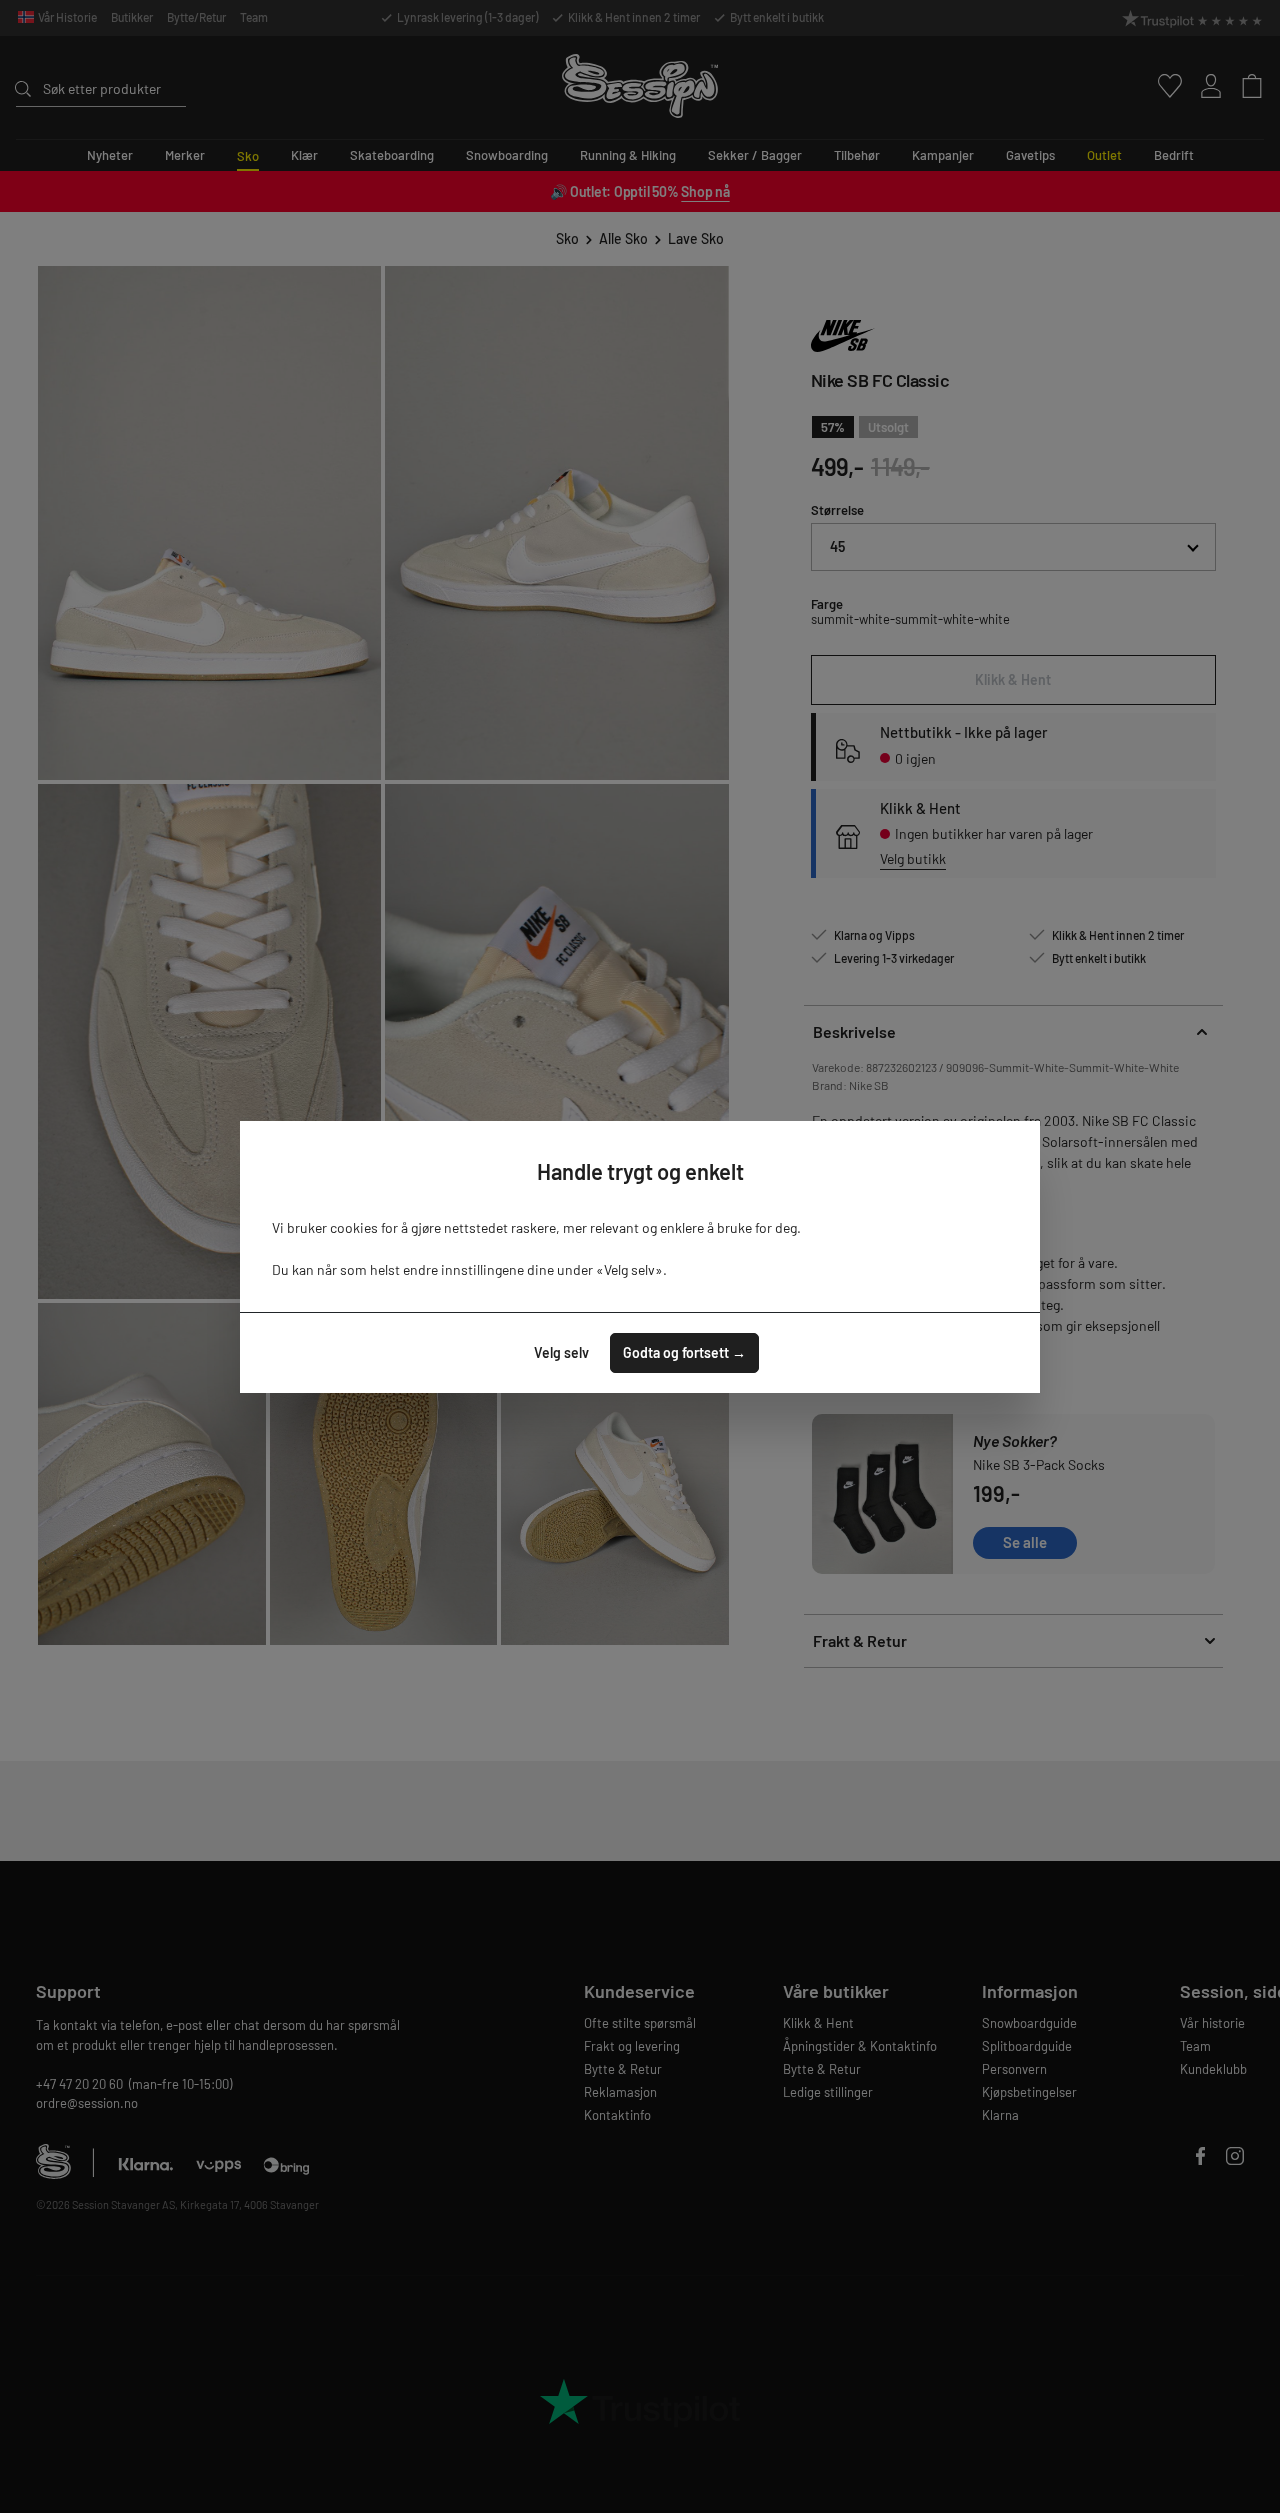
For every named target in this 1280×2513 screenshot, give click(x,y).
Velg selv (561, 1352)
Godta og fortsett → (684, 1352)
